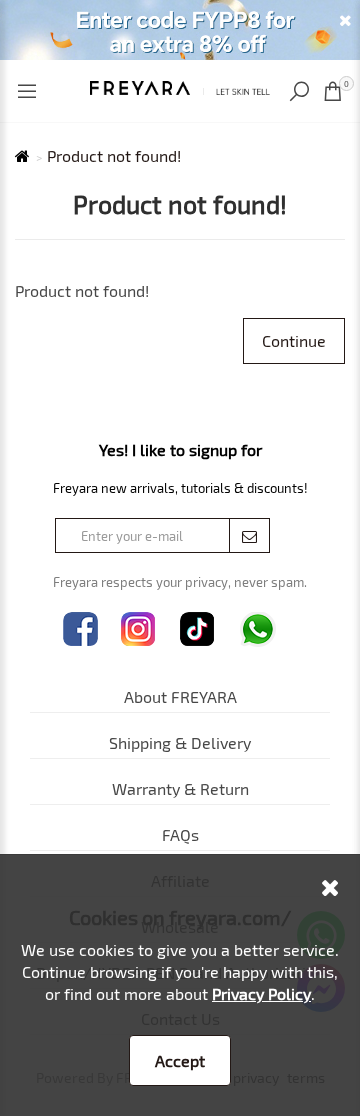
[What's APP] (258, 629)
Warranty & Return (180, 788)
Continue (294, 340)
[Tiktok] (197, 629)
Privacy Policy (261, 993)
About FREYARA (180, 696)
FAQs (180, 834)
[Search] (301, 91)
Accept (180, 1060)
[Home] (180, 85)
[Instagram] (138, 629)
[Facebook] (80, 629)
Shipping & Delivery (180, 742)
